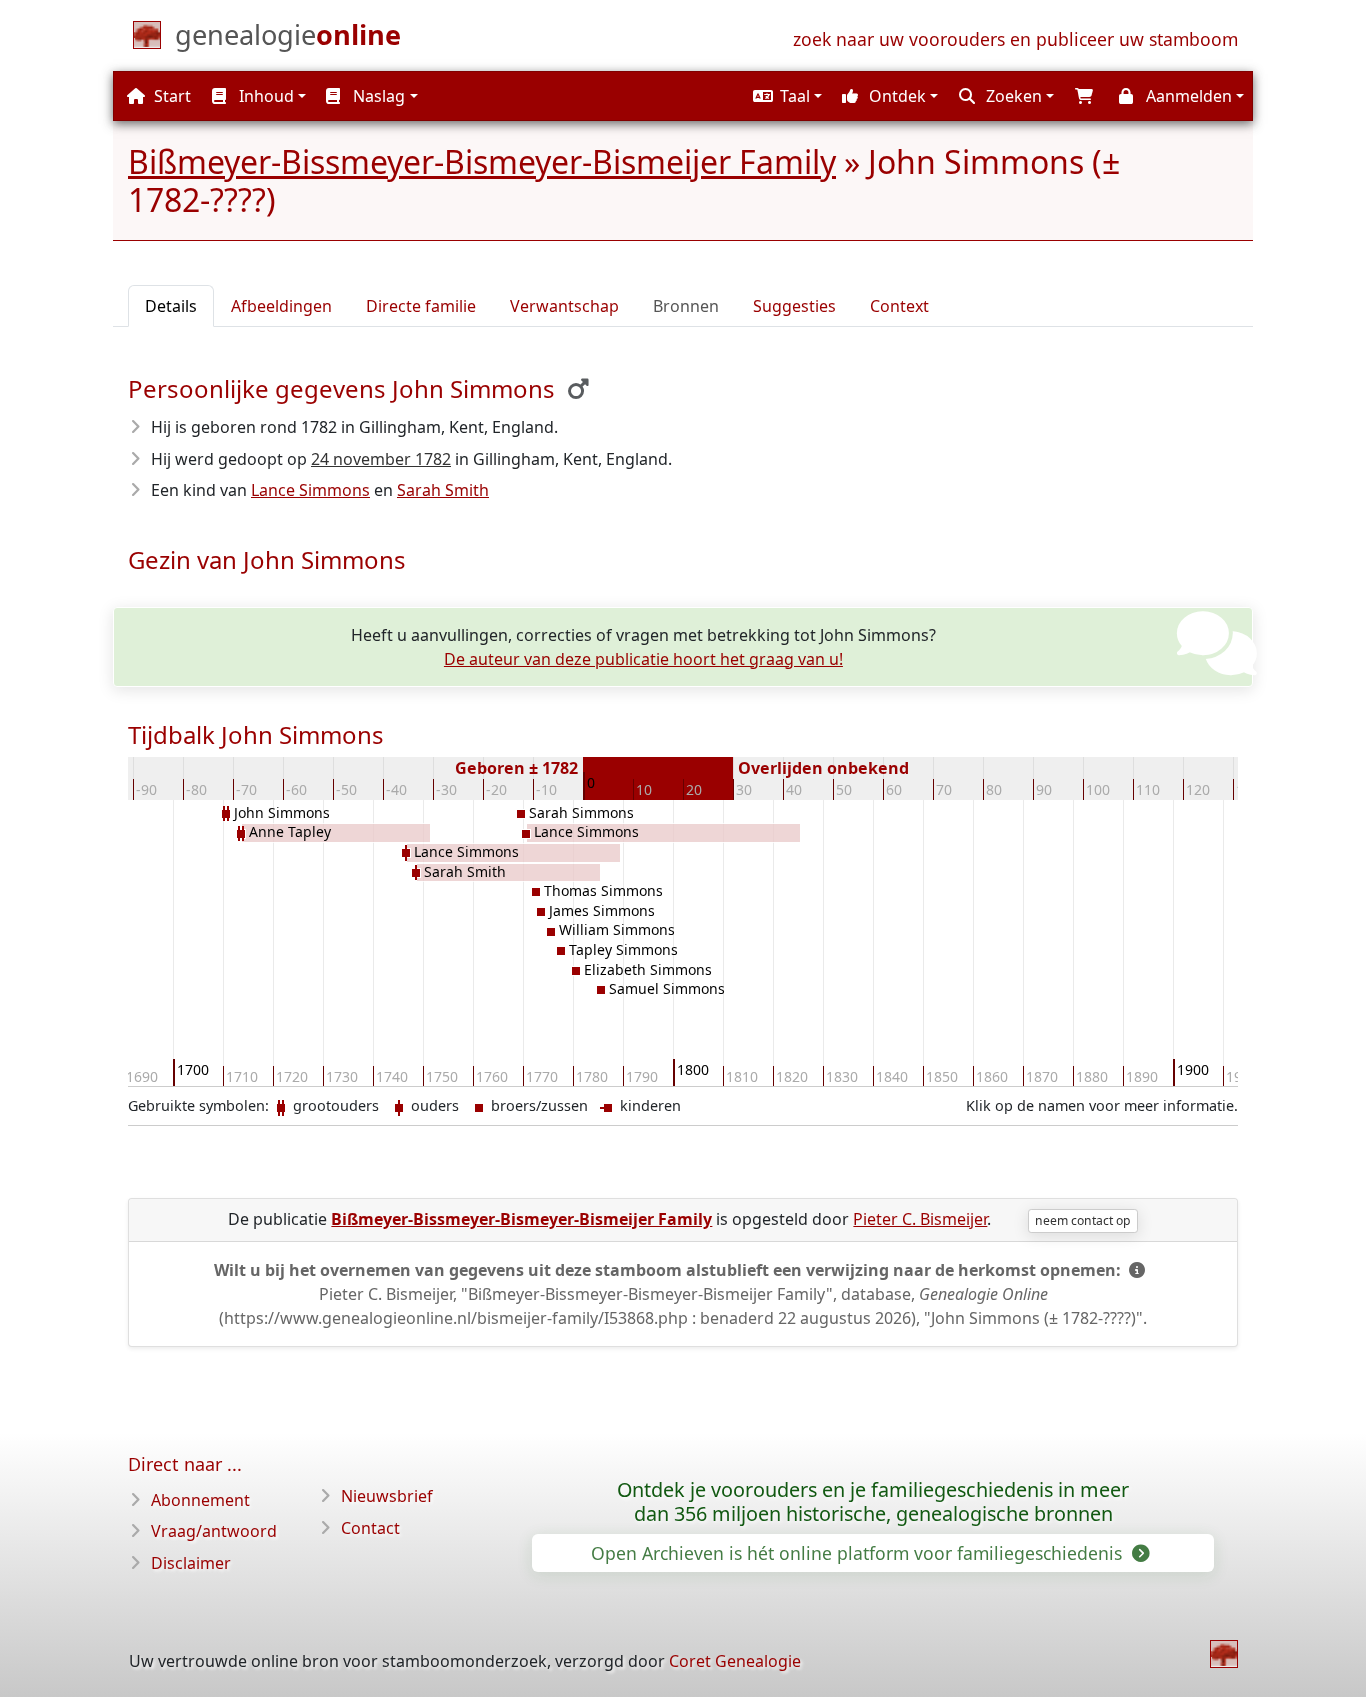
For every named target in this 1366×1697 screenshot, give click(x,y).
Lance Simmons (310, 490)
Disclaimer (191, 1563)
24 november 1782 (381, 459)
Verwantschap (564, 306)
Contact (370, 1528)
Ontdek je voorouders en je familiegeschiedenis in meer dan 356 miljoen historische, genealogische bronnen (873, 1502)
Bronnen (686, 306)
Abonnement (200, 1500)
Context (899, 306)
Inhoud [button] (264, 96)
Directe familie (421, 306)
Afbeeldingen (281, 306)
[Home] (1224, 1654)
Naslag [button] (377, 96)
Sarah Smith (443, 490)
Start (170, 96)
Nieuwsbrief (387, 1496)
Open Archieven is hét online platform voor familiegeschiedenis (859, 1553)
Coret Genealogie (735, 1661)
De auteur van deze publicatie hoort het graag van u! (643, 659)
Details (171, 306)
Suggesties (794, 306)
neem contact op (1082, 1220)
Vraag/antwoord (214, 1531)
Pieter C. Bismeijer (920, 1219)
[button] (785, 96)
